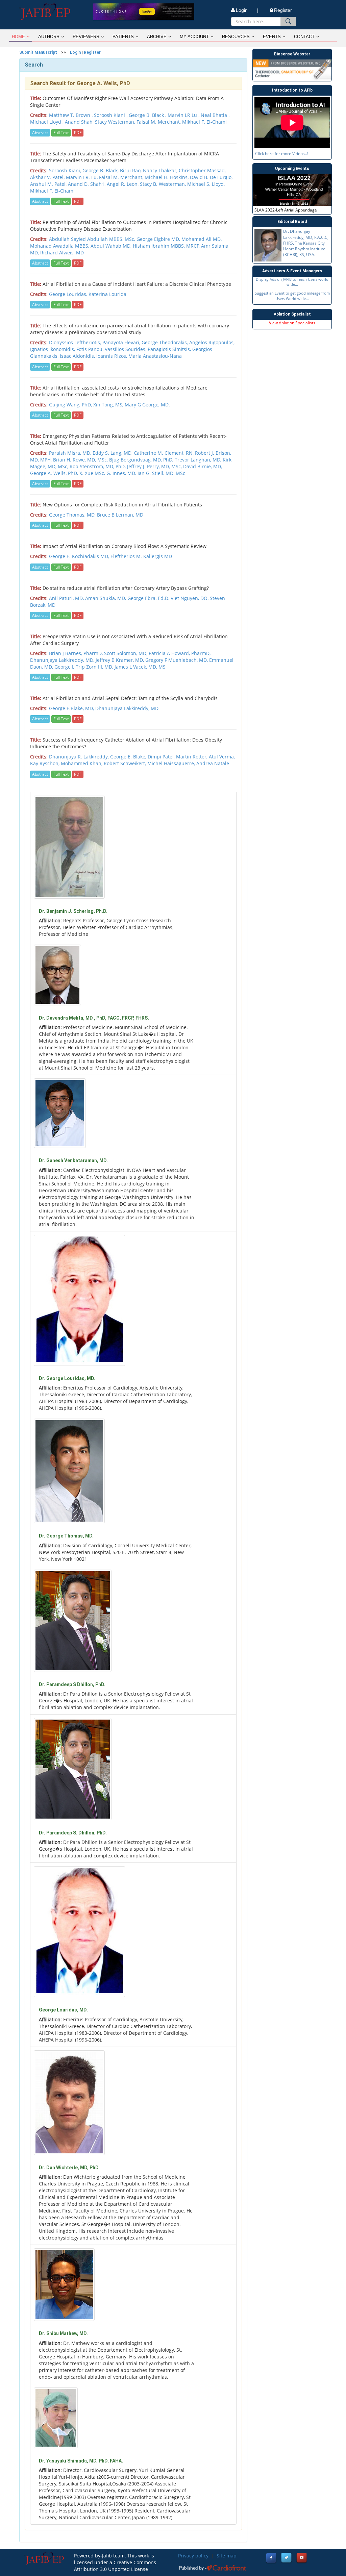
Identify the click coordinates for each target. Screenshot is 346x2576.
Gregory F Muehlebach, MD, (177, 660)
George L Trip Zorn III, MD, (84, 667)
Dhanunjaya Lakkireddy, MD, (63, 660)
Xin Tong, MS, (109, 405)
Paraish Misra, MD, (71, 453)
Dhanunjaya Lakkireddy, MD (127, 708)
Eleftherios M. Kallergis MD (141, 556)
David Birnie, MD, (203, 466)
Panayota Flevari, (122, 342)
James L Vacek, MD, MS (140, 667)
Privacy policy (193, 2556)
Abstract (40, 133)
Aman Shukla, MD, (106, 598)
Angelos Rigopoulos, (212, 342)
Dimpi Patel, (162, 757)
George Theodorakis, (165, 342)
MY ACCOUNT (194, 37)
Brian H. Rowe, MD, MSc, (81, 460)
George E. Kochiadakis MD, (80, 556)
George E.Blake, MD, (72, 708)
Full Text (61, 133)
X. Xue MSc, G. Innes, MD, (108, 473)
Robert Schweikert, (126, 763)
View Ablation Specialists (292, 323)
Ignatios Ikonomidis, (53, 349)
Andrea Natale (213, 763)
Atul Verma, (222, 757)
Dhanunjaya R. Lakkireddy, (80, 757)
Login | (247, 10)
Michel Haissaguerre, (172, 763)
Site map (227, 2556)
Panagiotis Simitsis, (170, 349)
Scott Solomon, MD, (126, 653)
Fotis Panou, (91, 349)
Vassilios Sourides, (126, 349)
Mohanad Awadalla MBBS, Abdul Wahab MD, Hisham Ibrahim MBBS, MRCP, (116, 246)
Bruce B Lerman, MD (120, 515)
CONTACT (304, 37)
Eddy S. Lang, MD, (113, 453)
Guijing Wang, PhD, (71, 405)
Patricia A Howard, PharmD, (180, 653)
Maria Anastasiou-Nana (155, 356)
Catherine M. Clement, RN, (164, 453)
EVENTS (272, 37)
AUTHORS (49, 37)
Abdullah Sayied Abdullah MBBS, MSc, (93, 239)
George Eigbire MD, (159, 239)
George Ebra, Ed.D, (149, 598)
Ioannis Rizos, (112, 356)
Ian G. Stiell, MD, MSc (161, 473)
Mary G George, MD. (147, 405)
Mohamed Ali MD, (202, 239)
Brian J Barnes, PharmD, (77, 653)
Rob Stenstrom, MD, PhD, (98, 466)
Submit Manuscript (38, 52)
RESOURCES (236, 37)
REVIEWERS (86, 37)
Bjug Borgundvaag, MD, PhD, (142, 460)
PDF (78, 133)
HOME (18, 37)
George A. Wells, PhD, (55, 473)
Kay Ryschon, (45, 763)
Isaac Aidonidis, (78, 356)
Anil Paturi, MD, (67, 598)
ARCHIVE (157, 37)
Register (283, 10)
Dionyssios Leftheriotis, (76, 342)
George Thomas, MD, (73, 515)
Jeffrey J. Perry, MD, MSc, (155, 466)
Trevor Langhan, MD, (199, 460)
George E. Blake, (129, 757)
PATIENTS (123, 37)
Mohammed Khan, (82, 763)
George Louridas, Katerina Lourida (88, 294)
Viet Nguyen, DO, (190, 598)
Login (75, 52)
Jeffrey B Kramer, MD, (120, 660)
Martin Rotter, (192, 757)
